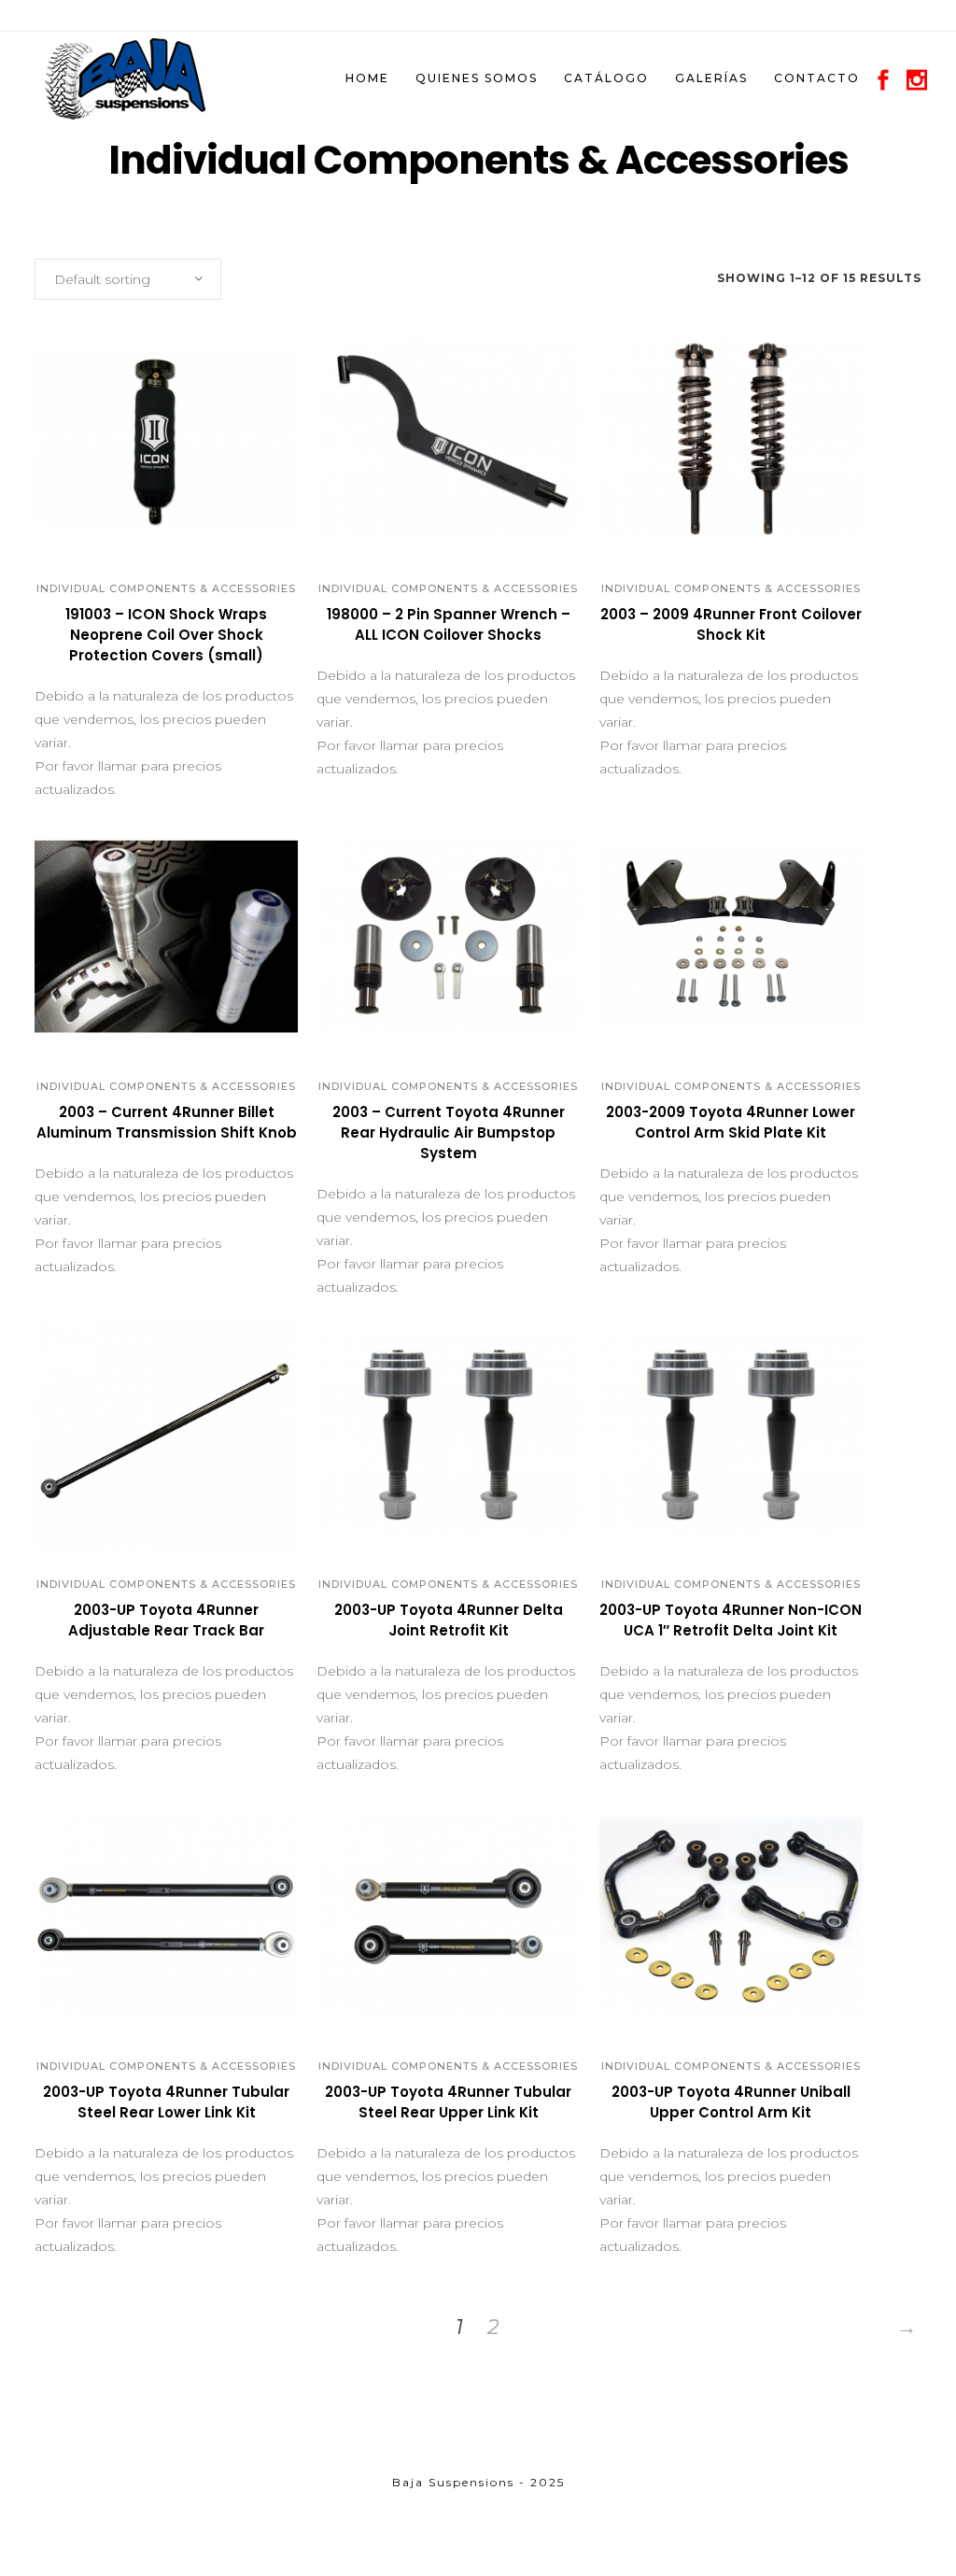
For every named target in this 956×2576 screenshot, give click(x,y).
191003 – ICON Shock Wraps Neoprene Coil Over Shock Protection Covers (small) (166, 635)
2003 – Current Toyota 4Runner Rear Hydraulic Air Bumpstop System (449, 1132)
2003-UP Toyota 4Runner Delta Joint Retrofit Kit (449, 1620)
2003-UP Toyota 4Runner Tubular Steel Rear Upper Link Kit (448, 2102)
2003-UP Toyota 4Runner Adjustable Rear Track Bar (166, 1620)
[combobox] (128, 279)
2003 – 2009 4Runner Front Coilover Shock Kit (731, 624)
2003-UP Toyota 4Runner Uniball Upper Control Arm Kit (731, 2102)
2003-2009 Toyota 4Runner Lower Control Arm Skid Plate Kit (731, 1122)
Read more (106, 663)
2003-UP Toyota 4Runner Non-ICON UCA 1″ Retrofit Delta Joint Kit (731, 1620)
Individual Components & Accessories (166, 588)
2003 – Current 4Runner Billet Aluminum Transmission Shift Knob (167, 1122)
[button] (146, 529)
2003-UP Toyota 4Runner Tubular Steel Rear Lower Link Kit (166, 2102)
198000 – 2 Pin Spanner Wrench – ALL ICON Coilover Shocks (449, 624)
